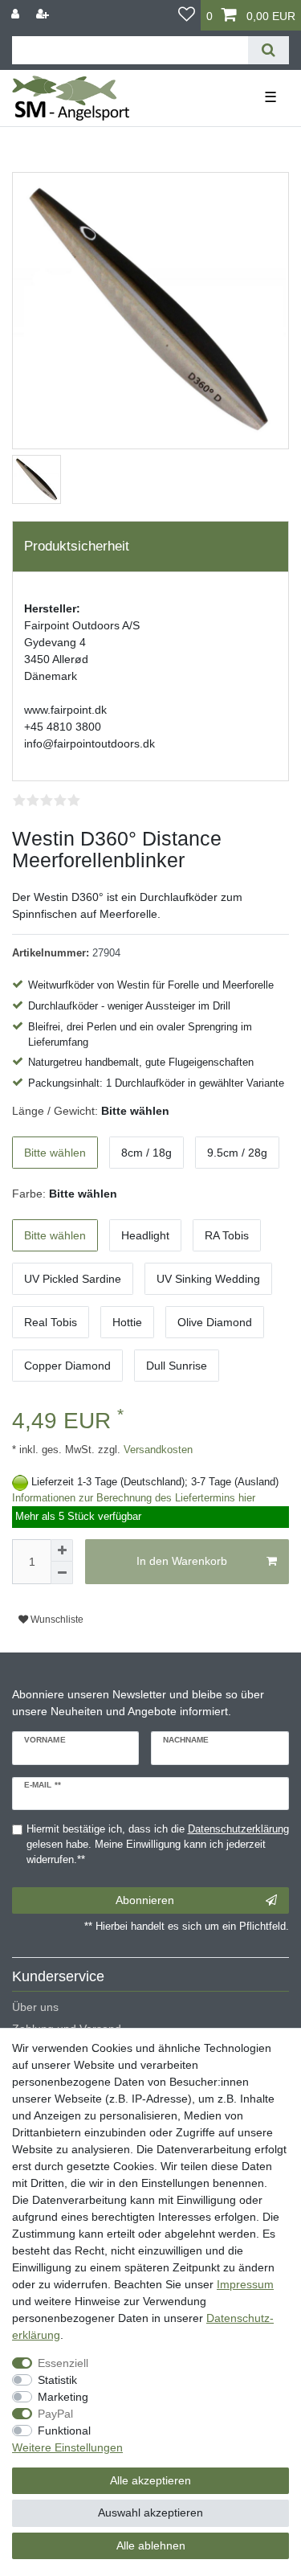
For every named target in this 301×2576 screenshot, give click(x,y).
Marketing (63, 2397)
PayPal (55, 2414)
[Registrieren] (44, 14)
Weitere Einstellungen (67, 2447)
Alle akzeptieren (150, 2480)
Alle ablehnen (151, 2545)
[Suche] (268, 50)
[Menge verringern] (62, 1573)
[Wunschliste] (187, 15)
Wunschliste (56, 1620)
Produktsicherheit (77, 546)
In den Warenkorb (182, 1561)
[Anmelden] (17, 14)
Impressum (245, 2284)
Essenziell (63, 2363)
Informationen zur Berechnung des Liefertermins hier (134, 1498)
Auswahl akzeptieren (150, 2513)
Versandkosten (157, 1450)
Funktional (64, 2431)
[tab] (150, 547)
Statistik (57, 2380)
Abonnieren (145, 1900)
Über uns (35, 2007)
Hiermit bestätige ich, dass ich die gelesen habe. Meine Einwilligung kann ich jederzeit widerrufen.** (158, 1845)
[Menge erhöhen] (62, 1550)
